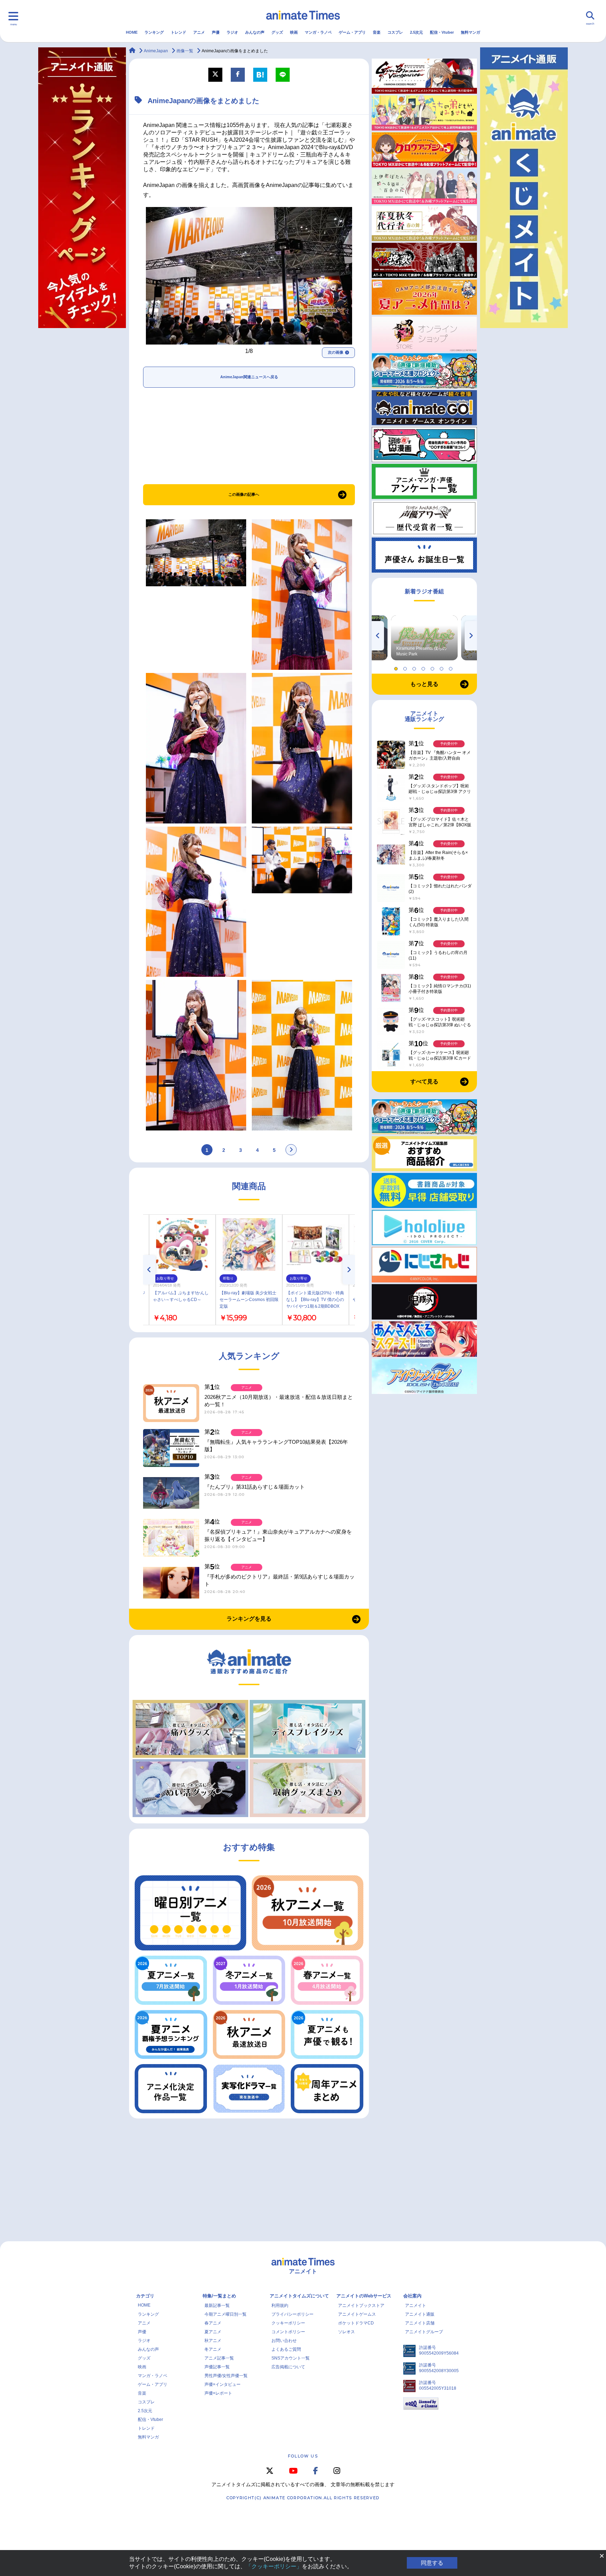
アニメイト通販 (420, 2314)
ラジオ (232, 32)
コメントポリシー (288, 2332)
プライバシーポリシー (292, 2314)
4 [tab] (424, 667)
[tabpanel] (424, 638)
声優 (216, 32)
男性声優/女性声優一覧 (226, 2376)
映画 (294, 32)
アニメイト (416, 2305)
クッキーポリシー (288, 2323)
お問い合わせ (284, 2341)
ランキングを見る (249, 1619)
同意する (432, 2563)
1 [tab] (397, 667)
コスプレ (395, 32)
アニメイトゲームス (357, 2314)
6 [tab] (443, 667)
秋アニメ (213, 2341)
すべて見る (424, 1082)
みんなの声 (255, 32)
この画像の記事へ (244, 494)
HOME (132, 32)
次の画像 (336, 352)
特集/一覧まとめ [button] (219, 2296)
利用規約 (280, 2305)
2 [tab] (406, 667)
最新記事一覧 (217, 2305)
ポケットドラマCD (356, 2323)
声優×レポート (218, 2393)
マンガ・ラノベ (318, 32)
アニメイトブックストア (361, 2305)
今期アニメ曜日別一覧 (225, 2314)
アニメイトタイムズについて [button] (299, 2296)
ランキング (154, 32)
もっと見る (424, 684)
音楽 (377, 32)
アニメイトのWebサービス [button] (364, 2296)
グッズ (277, 32)
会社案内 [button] (412, 2296)
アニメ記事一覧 (219, 2358)
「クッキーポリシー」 (274, 2566)
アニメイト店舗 (420, 2323)
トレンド (179, 32)
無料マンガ (470, 32)
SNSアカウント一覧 (291, 2358)
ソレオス (346, 2332)
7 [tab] (452, 667)
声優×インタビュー (223, 2384)
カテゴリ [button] (145, 2296)
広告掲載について (288, 2367)
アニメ (199, 32)
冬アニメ (213, 2349)
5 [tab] (433, 667)
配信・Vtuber (442, 32)
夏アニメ (213, 2332)
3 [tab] (415, 667)
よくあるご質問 (286, 2349)
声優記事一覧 (217, 2367)
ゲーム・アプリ (352, 32)
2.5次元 (416, 32)
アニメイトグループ (424, 2332)
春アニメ (213, 2323)
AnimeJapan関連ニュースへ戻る (249, 377)
